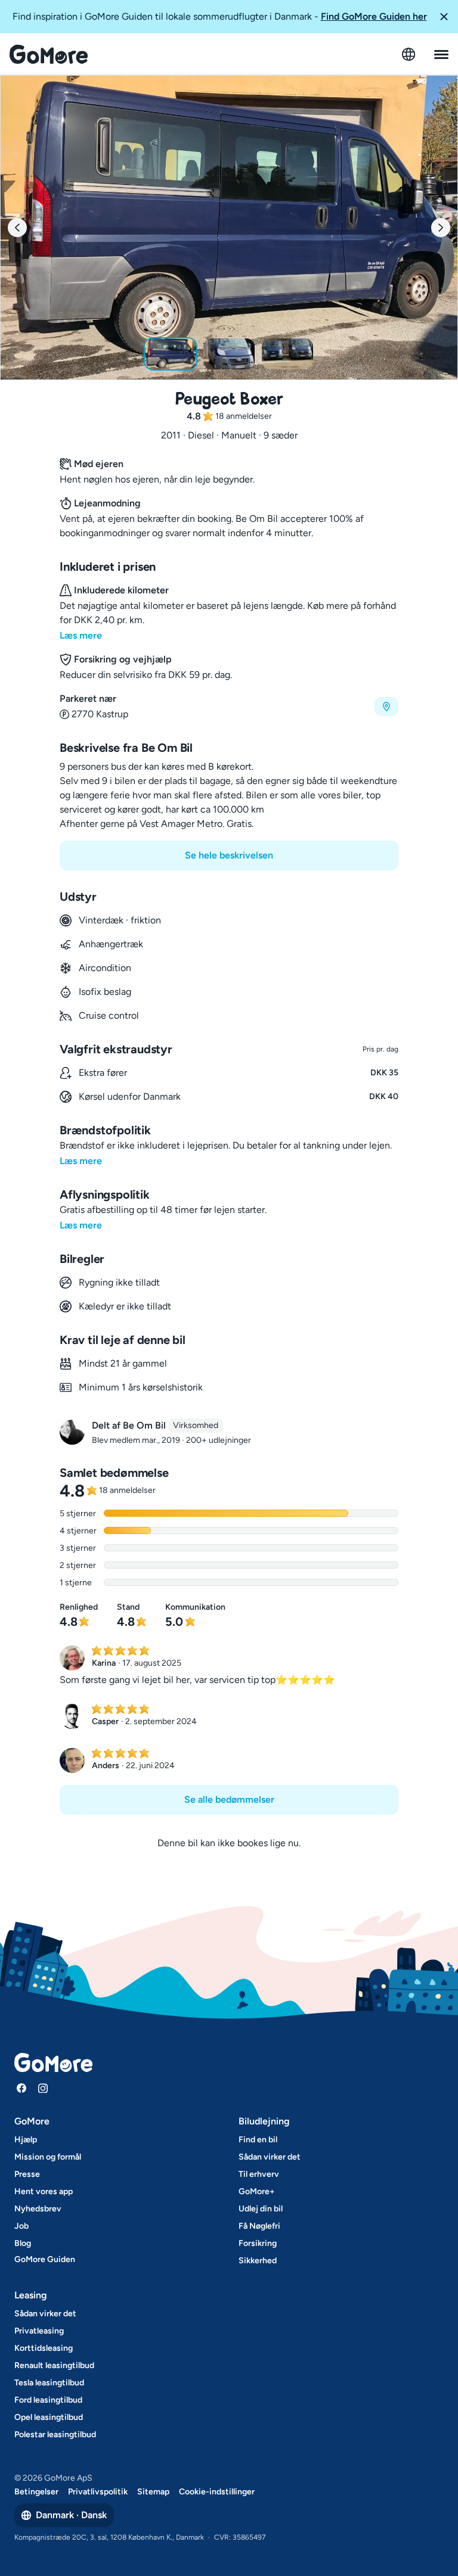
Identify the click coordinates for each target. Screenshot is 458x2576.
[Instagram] (43, 2088)
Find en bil (258, 2140)
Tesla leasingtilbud (49, 2383)
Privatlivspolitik (98, 2492)
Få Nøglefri (259, 2226)
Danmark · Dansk (71, 2515)
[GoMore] (49, 54)
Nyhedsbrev (38, 2209)
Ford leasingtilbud (48, 2400)
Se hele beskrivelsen (229, 855)
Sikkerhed (258, 2261)
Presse (27, 2174)
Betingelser (36, 2492)
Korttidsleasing (44, 2348)
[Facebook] (21, 2088)
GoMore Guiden (45, 2259)
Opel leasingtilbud (49, 2417)
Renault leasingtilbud (54, 2365)
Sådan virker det (270, 2157)
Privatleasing (39, 2331)
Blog (23, 2243)
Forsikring (258, 2243)
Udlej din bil (261, 2209)
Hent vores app (44, 2191)
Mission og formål (48, 2157)
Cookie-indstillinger (217, 2492)
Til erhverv (259, 2174)
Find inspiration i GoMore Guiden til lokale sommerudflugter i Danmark (220, 16)
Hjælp (26, 2140)
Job (21, 2226)
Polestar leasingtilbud (55, 2435)
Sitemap (153, 2492)
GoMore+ (257, 2191)
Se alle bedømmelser (229, 1799)
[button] (444, 17)
